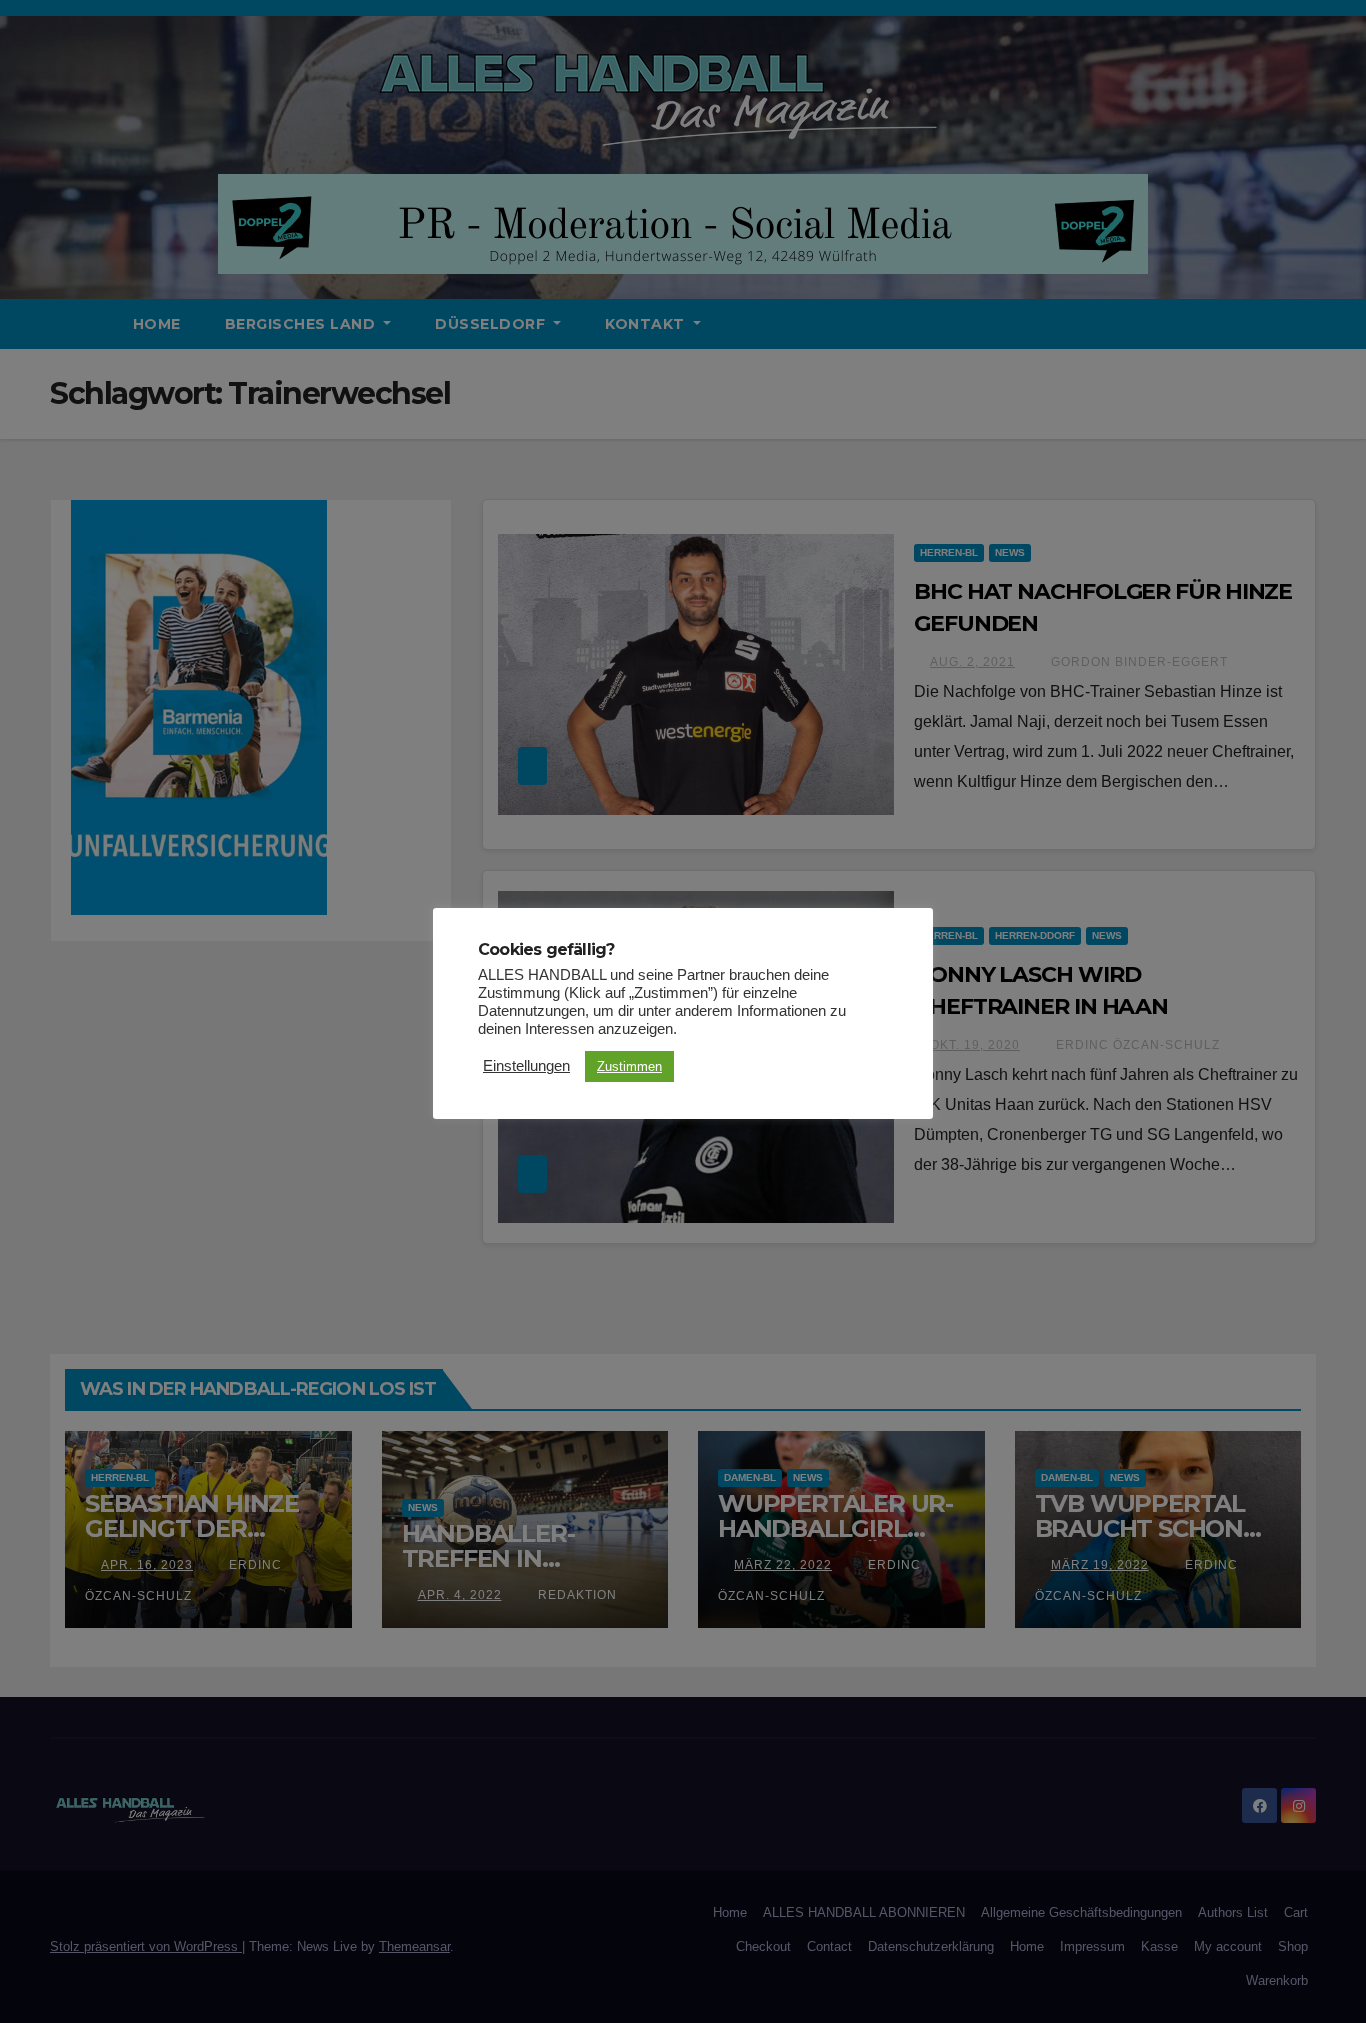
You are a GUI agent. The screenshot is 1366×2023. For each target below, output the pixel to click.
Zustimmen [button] (629, 1066)
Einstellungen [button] (526, 1066)
